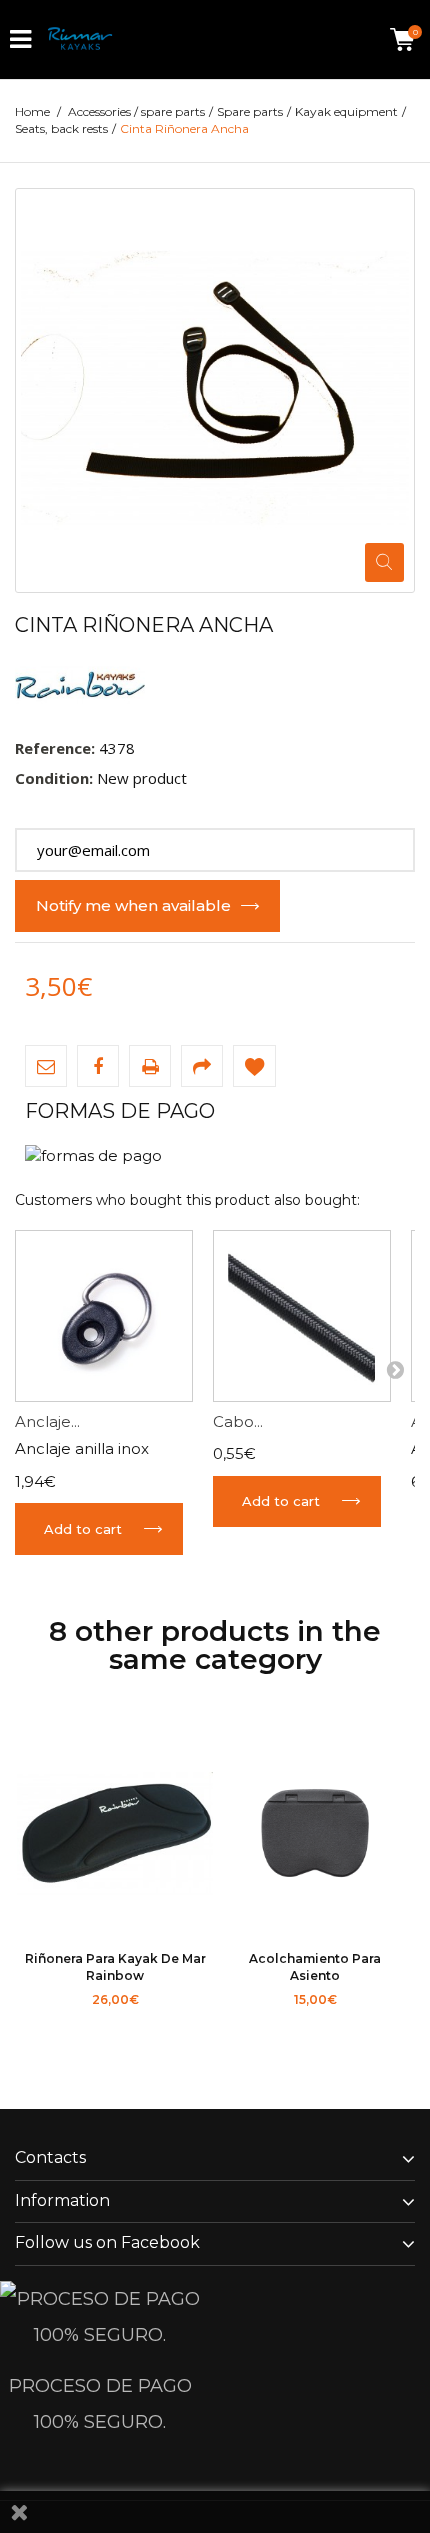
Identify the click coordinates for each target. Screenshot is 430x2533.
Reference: (55, 748)
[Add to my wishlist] (254, 1066)
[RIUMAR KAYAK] (80, 39)
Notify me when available (133, 905)
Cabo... (238, 1421)
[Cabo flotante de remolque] (302, 1316)
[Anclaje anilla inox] (104, 1316)
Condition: (54, 778)
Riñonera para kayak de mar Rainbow (115, 1966)
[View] (170, 2024)
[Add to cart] (60, 2024)
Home (32, 111)
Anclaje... (47, 1421)
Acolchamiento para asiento (315, 1966)
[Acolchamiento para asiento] (315, 1836)
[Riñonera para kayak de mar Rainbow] (115, 1836)
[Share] (202, 1066)
